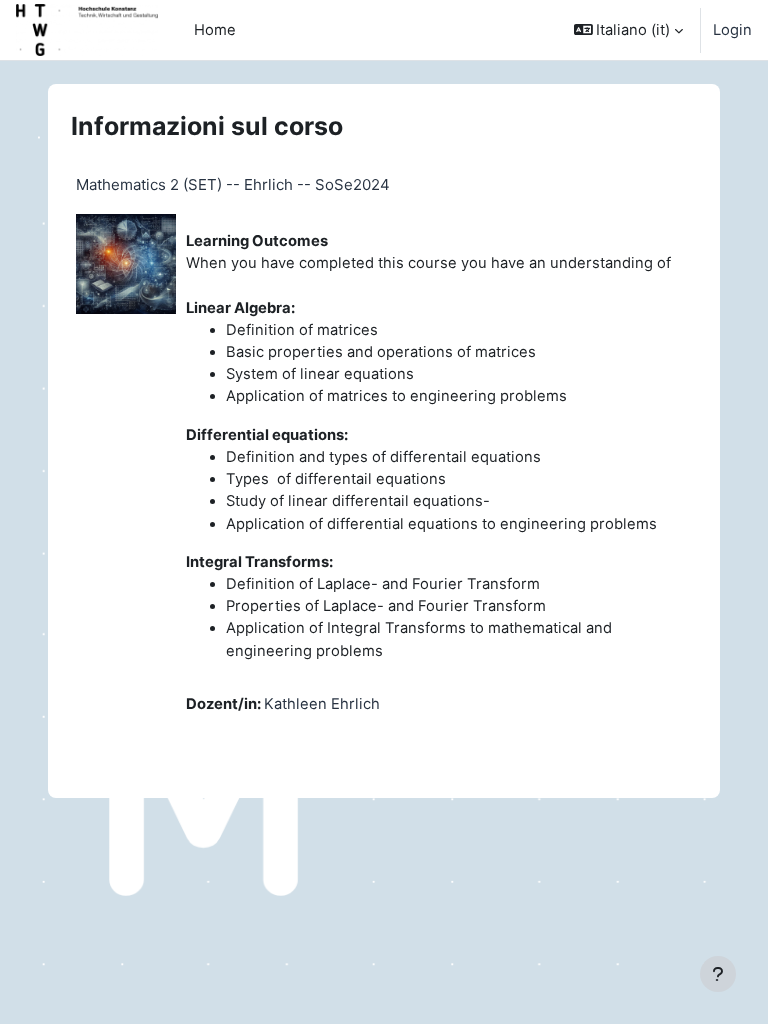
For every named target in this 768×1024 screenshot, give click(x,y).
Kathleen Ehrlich (322, 704)
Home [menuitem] (215, 30)
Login (732, 30)
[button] (629, 30)
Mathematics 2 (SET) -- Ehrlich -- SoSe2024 (233, 184)
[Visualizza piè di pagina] (718, 974)
